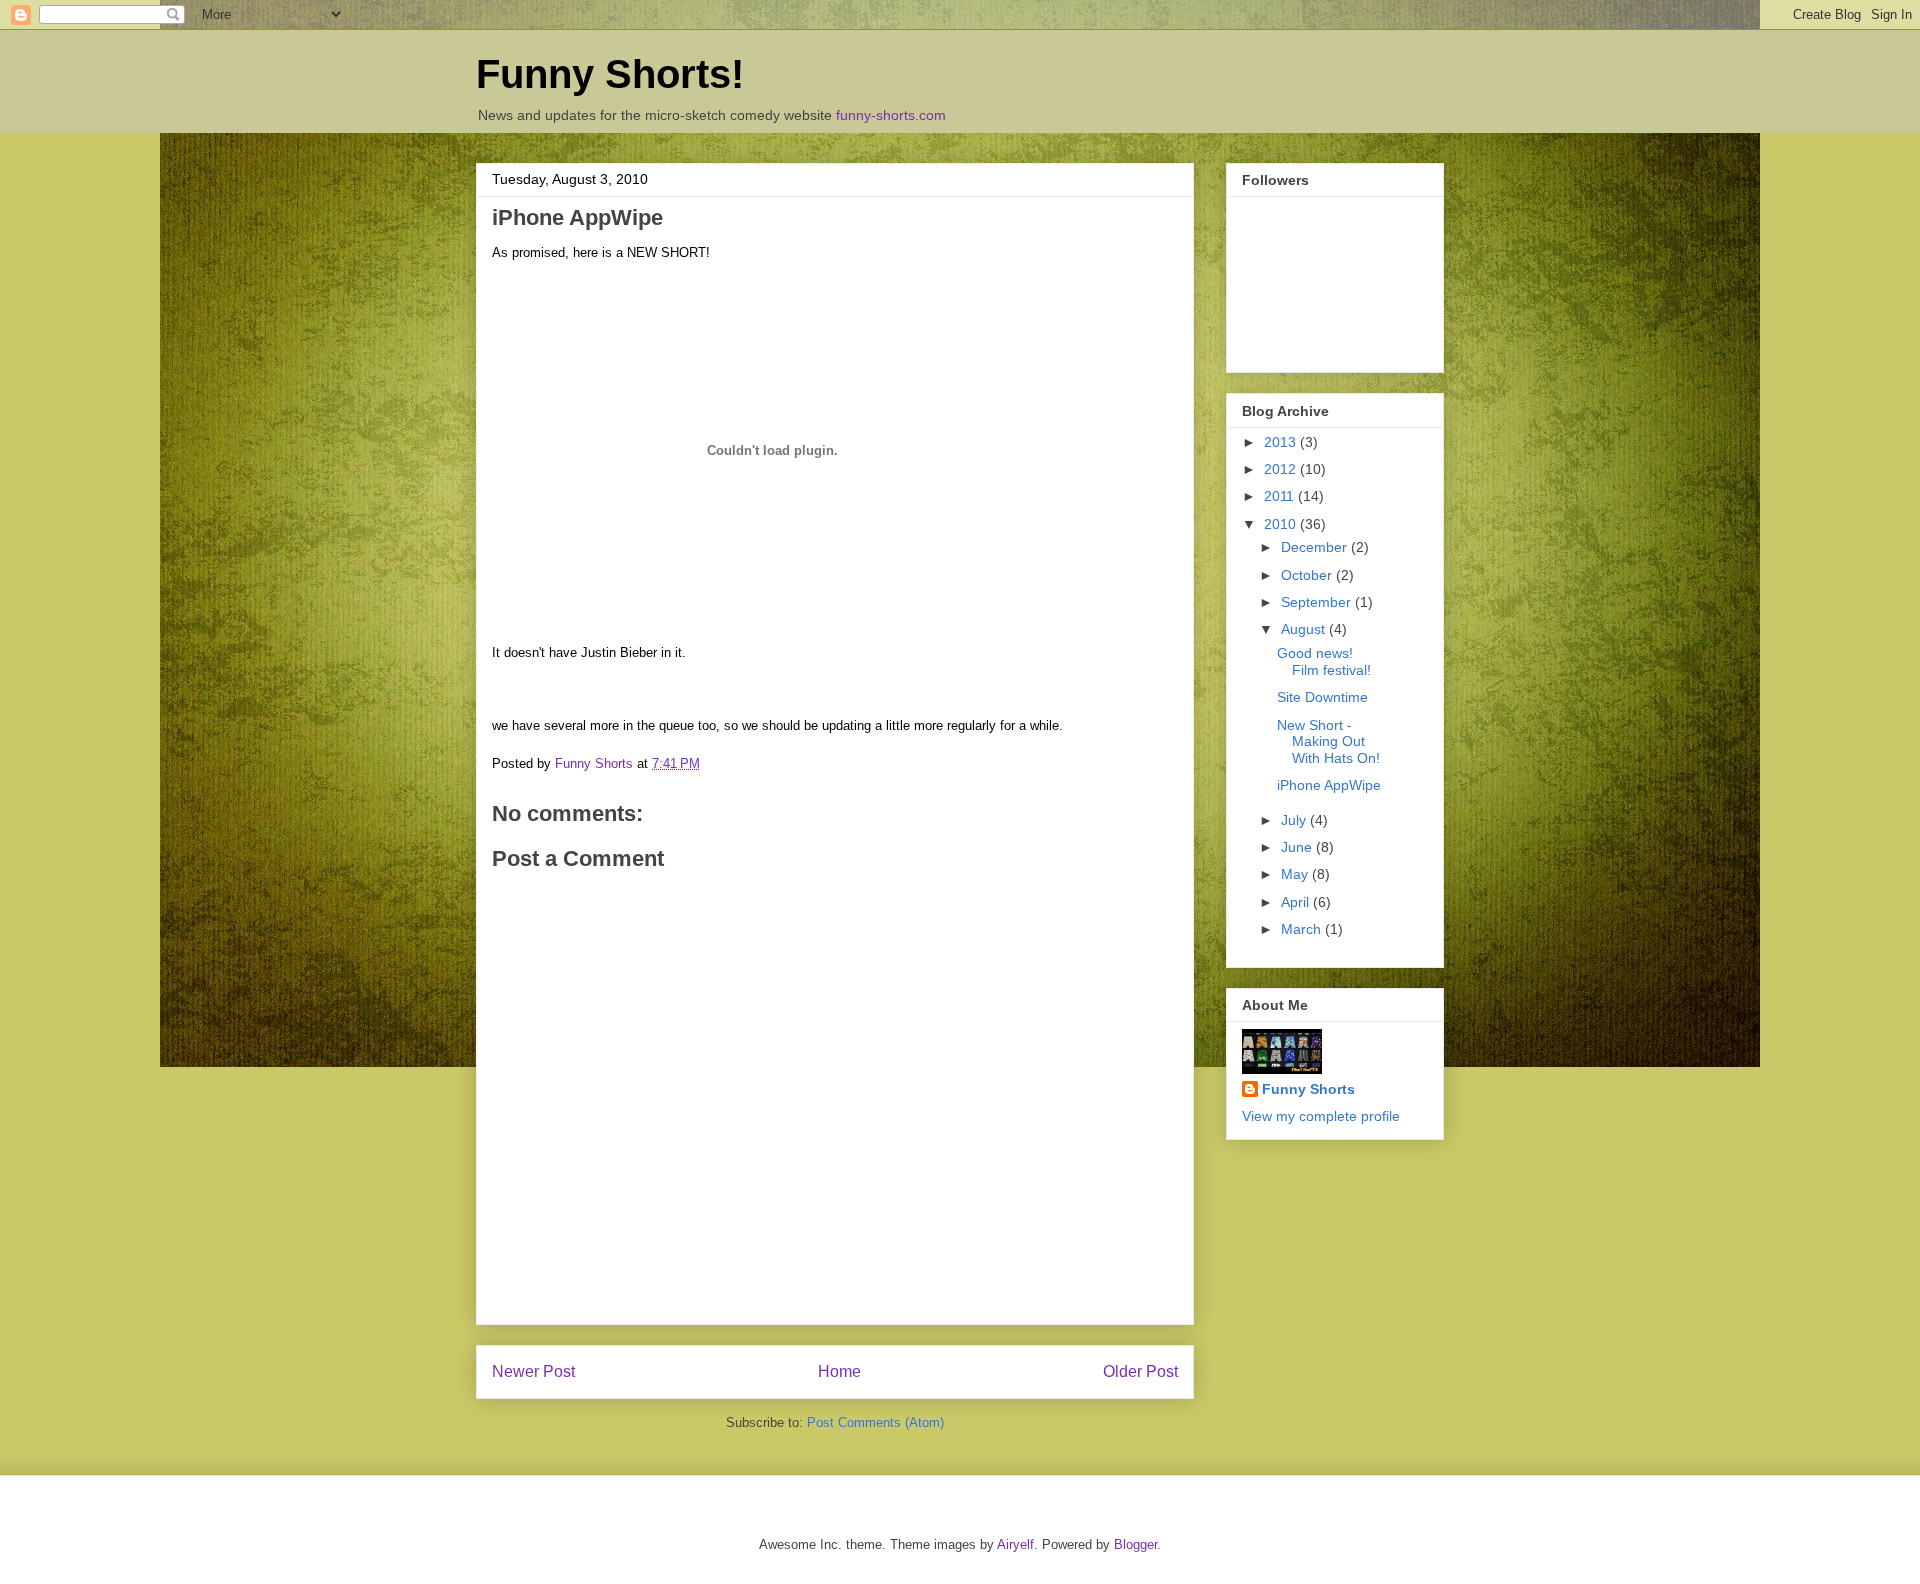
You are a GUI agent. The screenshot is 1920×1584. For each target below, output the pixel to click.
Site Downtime (1322, 697)
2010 (1282, 524)
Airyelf (1015, 1544)
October (1308, 575)
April (1297, 902)
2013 (1282, 442)
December (1316, 547)
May (1296, 874)
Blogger (1135, 1544)
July (1295, 820)
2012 (1282, 469)
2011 (1281, 496)
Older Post (1140, 1371)
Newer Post (533, 1371)
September (1318, 602)
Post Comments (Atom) (875, 1422)
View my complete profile (1321, 1116)
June (1298, 847)
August (1305, 629)
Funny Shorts (1308, 1089)
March (1303, 929)
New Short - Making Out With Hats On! (1328, 742)
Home (839, 1371)
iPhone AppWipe (1329, 785)
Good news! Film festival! (1324, 661)
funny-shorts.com (891, 115)
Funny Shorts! (610, 74)
